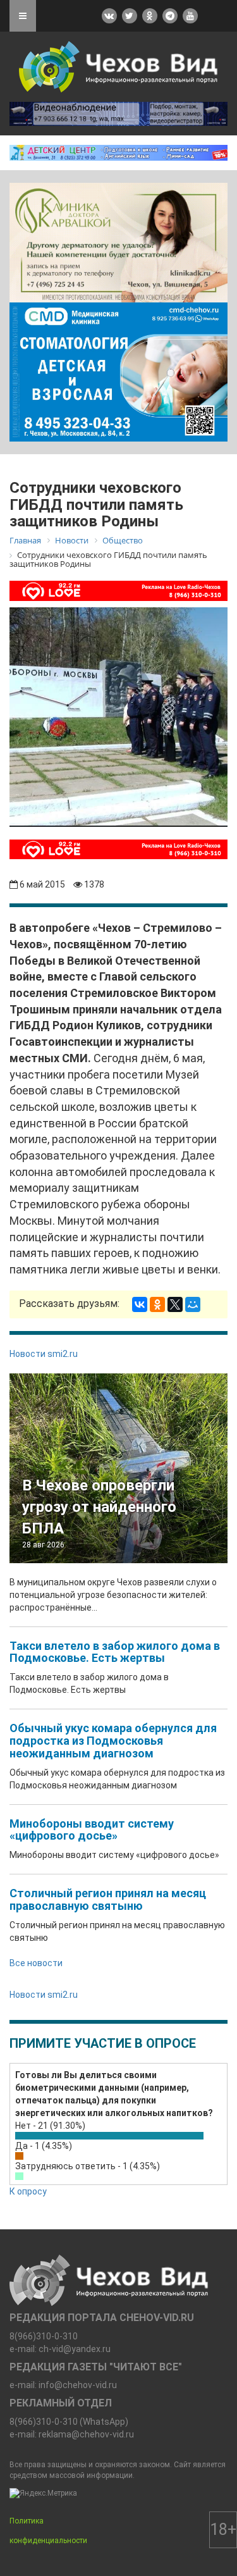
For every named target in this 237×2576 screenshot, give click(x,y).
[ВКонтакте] (140, 1304)
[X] (175, 1304)
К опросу (28, 2191)
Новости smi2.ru (44, 1354)
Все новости (36, 1963)
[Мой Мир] (193, 1304)
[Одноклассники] (157, 1304)
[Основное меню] (23, 16)
